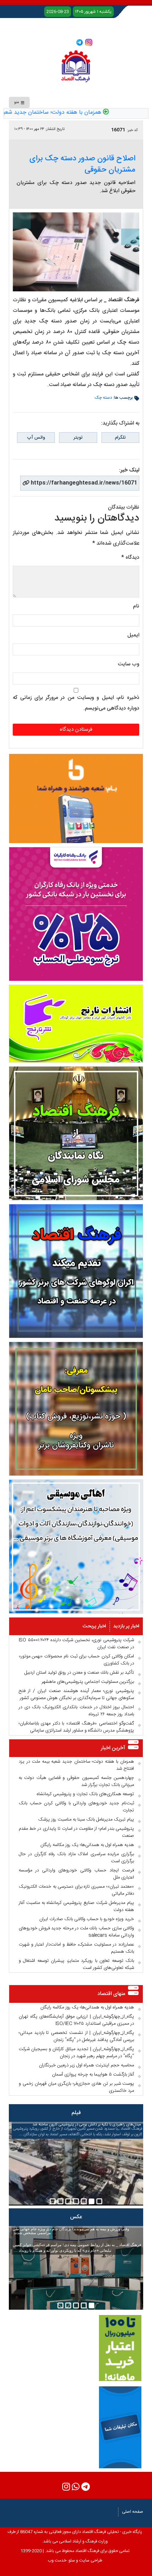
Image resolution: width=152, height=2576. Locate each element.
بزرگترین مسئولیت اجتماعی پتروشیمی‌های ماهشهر (88, 1682)
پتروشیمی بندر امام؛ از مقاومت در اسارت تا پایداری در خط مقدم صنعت (76, 1832)
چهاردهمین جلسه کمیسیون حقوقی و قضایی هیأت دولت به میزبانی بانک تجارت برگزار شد (76, 1781)
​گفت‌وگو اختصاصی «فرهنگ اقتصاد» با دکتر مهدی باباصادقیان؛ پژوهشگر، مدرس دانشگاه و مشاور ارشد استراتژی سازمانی (76, 1727)
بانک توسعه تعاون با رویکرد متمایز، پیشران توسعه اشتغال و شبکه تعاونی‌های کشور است (76, 1964)
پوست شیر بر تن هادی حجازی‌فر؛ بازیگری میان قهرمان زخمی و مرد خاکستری (76, 2087)
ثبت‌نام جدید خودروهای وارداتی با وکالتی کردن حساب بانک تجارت (76, 1807)
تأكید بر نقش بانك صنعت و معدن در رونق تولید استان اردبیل (79, 1673)
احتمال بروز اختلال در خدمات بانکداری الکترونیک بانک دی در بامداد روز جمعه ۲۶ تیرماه (76, 1711)
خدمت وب (57, 2560)
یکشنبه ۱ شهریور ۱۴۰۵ (93, 12)
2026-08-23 (58, 12)
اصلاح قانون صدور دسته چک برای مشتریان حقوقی (82, 164)
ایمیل (133, 635)
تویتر (78, 438)
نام (136, 606)
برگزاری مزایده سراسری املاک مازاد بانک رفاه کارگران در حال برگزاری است (76, 1858)
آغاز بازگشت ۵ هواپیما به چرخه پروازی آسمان (93, 2075)
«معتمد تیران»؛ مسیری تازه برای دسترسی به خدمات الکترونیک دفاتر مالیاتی (76, 1890)
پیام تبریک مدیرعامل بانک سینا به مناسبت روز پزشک (86, 1820)
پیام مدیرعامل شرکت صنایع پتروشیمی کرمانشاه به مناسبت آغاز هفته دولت (76, 1906)
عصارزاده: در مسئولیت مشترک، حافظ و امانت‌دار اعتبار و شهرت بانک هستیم (76, 1948)
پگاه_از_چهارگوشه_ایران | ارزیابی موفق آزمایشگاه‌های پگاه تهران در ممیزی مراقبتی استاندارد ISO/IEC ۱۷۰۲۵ (76, 2020)
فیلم (76, 2113)
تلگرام (120, 438)
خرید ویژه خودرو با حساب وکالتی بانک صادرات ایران (87, 1919)
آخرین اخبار (113, 1748)
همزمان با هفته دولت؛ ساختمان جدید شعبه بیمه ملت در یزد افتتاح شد (76, 1765)
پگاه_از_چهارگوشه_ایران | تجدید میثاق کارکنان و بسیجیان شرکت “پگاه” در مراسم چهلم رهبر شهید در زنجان (76, 2053)
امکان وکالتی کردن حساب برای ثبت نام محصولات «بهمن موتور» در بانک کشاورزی (76, 1660)
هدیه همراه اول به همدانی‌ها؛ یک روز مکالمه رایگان (87, 1845)
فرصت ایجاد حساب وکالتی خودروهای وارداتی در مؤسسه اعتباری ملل (76, 1874)
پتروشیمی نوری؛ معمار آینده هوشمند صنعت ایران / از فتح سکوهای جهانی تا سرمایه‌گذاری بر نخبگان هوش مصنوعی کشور (76, 1694)
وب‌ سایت (128, 664)
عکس (76, 2217)
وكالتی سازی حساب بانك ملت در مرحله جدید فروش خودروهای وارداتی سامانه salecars (76, 1932)
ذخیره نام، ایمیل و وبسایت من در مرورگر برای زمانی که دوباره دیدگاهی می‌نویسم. (76, 703)
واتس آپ (36, 438)
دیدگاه (130, 557)
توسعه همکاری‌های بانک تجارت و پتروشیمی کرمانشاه (85, 1794)
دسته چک (103, 398)
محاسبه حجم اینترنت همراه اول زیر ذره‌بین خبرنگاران (86, 2065)
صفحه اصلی (133, 2512)
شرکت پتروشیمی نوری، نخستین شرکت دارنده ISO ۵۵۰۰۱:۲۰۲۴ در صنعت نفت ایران (76, 1644)
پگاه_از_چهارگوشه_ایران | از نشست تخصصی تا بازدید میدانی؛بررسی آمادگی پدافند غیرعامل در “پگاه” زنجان (76, 2036)
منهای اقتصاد (111, 1994)
